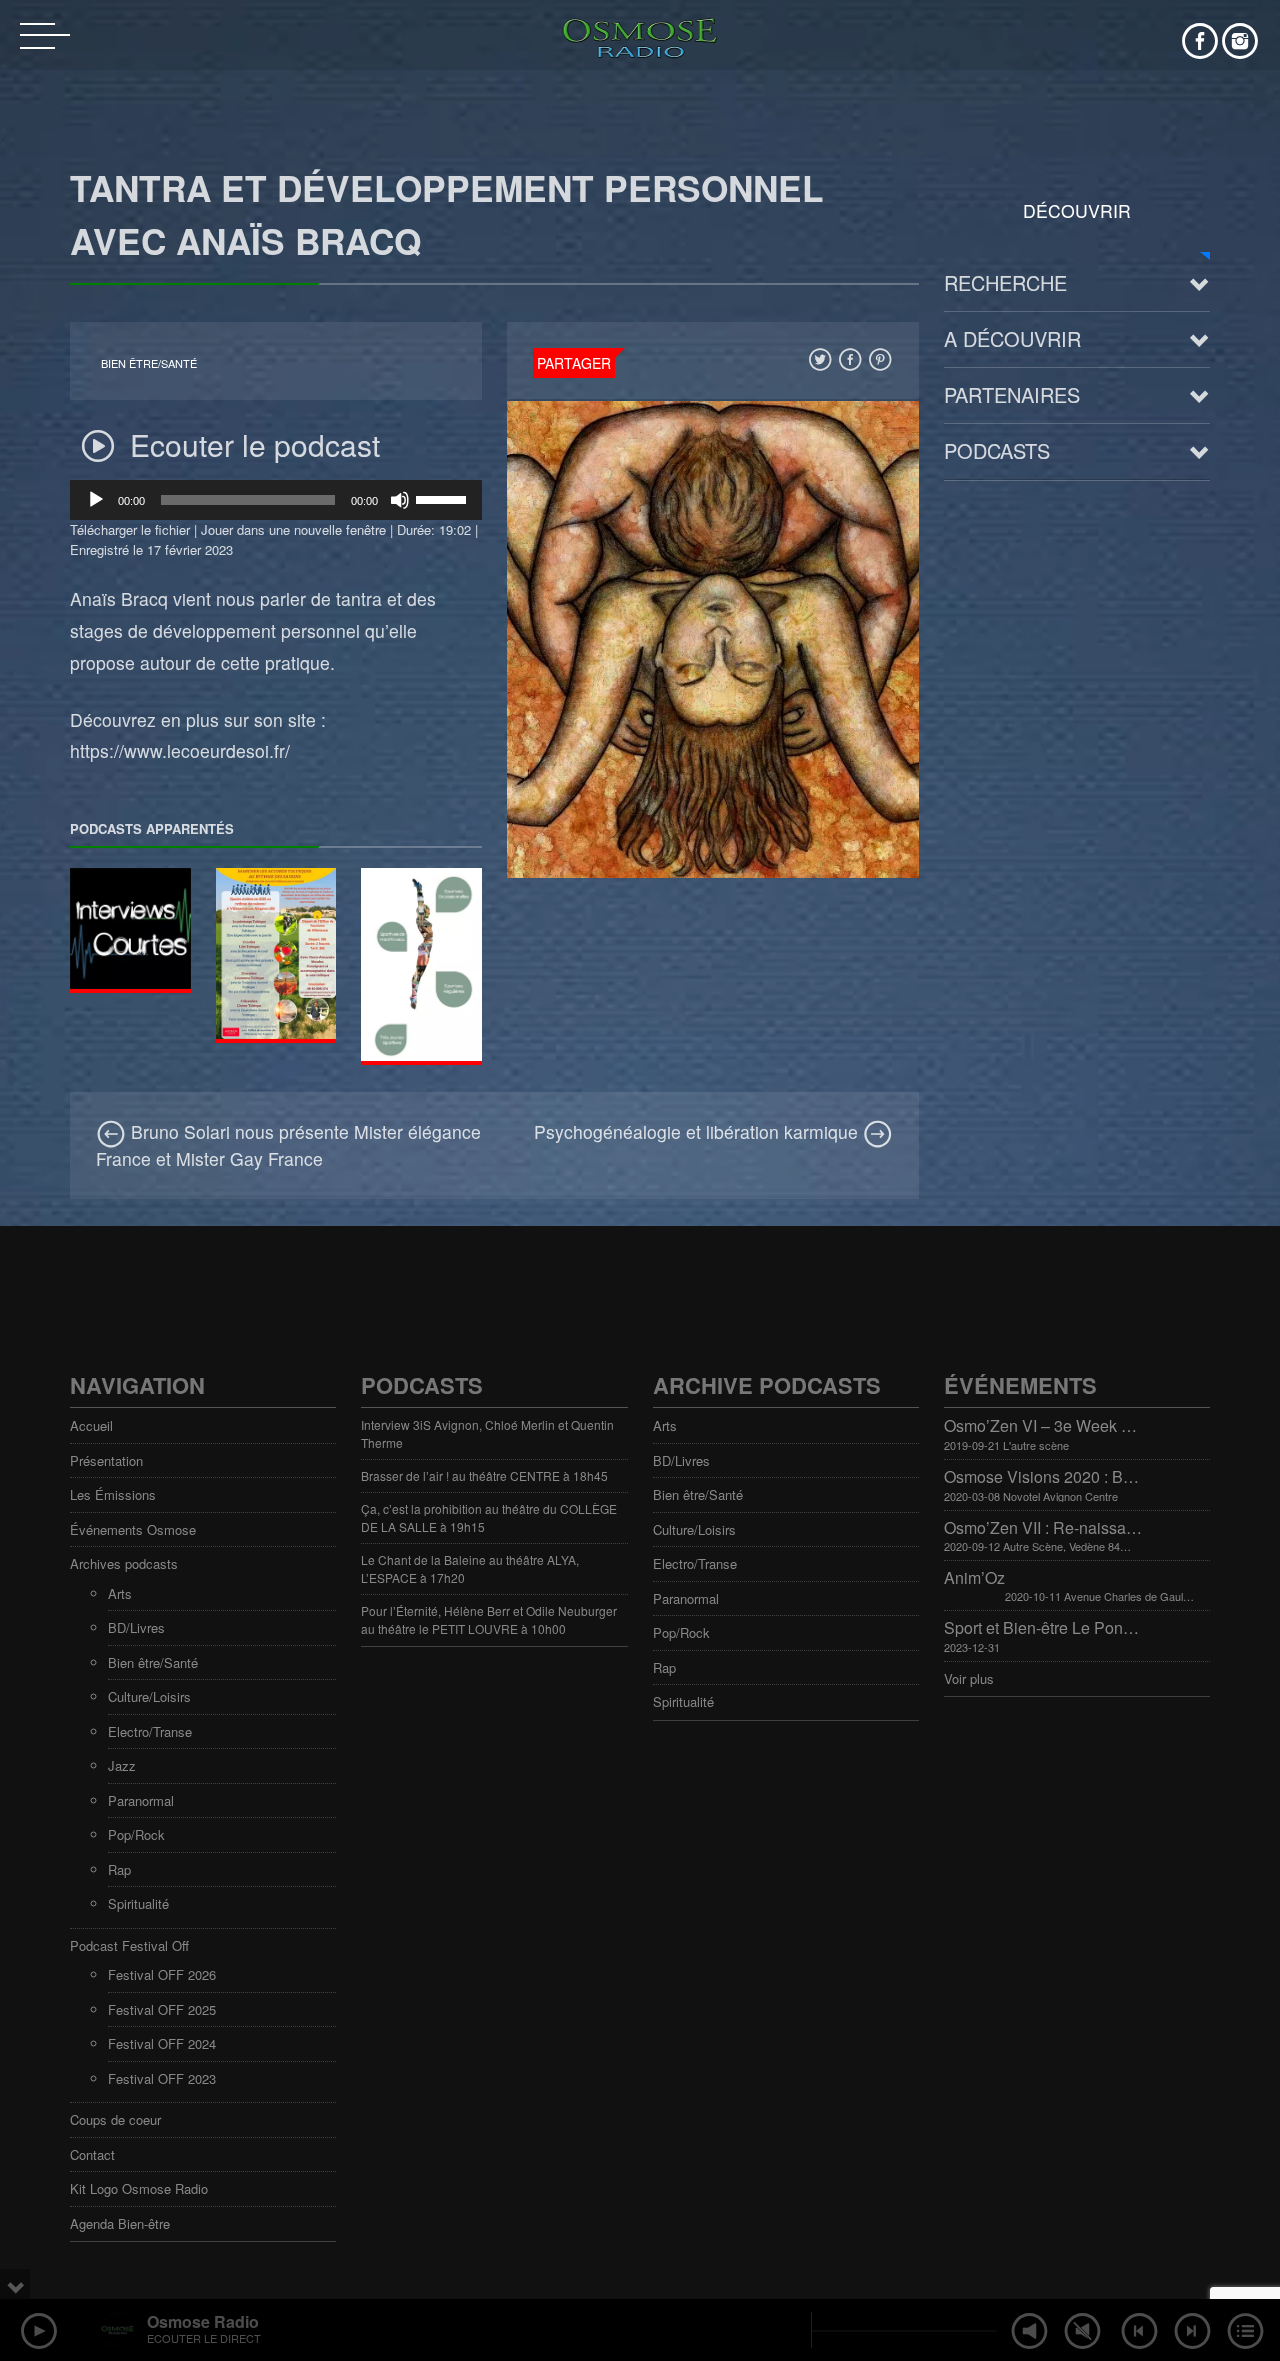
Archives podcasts (124, 1563)
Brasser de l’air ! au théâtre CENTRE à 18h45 (484, 1475)
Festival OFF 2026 (162, 1974)
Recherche (1005, 282)
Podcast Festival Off (129, 1945)
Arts (120, 1593)
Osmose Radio (203, 2321)
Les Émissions (113, 1494)
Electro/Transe (150, 1731)
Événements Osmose (133, 1529)
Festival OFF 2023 (162, 2078)
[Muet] (400, 500)
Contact (92, 2154)
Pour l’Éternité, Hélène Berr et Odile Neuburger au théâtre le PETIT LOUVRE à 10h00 (489, 1619)
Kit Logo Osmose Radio (139, 2188)
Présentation (106, 1460)
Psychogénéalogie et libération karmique (698, 1131)
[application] (276, 500)
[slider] (444, 498)
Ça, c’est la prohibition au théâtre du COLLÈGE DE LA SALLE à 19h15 (489, 1517)
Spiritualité (138, 1903)
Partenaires (1012, 394)
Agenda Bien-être (120, 2223)
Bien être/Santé (149, 363)
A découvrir (1012, 338)
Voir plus (969, 1678)
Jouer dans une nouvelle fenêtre (293, 529)
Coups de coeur (115, 2119)
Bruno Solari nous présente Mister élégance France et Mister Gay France (288, 1144)
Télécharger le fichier (130, 529)
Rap (119, 1869)
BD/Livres (136, 1627)
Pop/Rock (136, 1834)
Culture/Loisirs (149, 1696)
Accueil (91, 1425)
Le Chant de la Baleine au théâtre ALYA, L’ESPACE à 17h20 (470, 1568)
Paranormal (141, 1800)
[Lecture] (96, 500)
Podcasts (997, 450)
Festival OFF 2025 (162, 2009)
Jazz (122, 1765)
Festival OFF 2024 (162, 2043)
